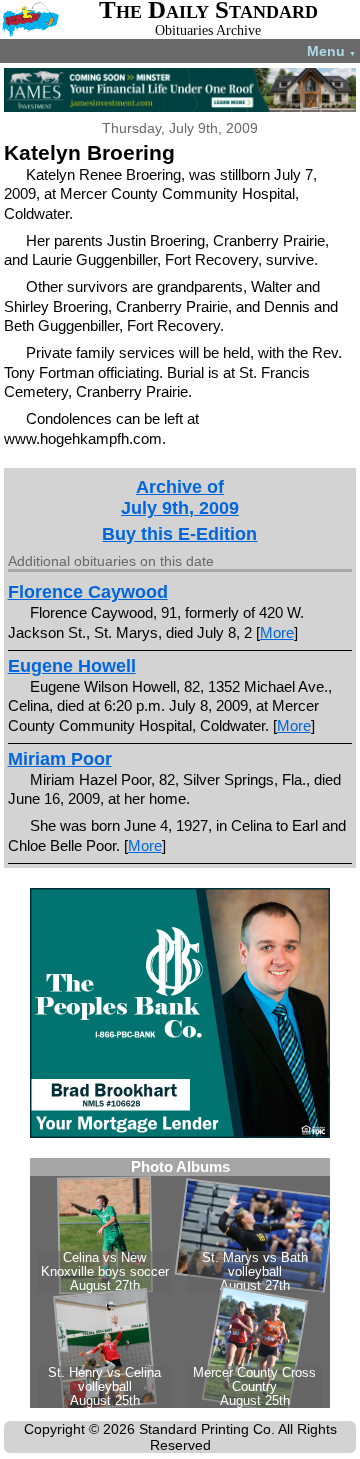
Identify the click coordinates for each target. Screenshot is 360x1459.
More (277, 632)
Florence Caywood (88, 592)
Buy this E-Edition (179, 534)
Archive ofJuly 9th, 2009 (180, 497)
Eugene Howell (72, 666)
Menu (331, 51)
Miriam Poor (60, 759)
